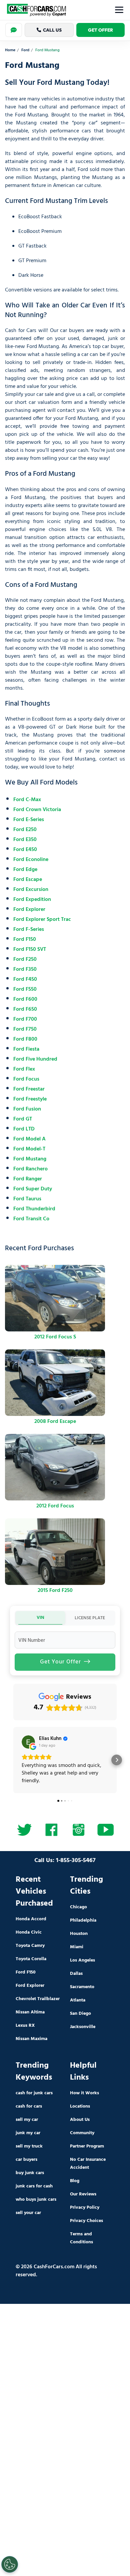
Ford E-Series (29, 820)
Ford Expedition (32, 900)
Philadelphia (83, 1920)
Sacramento (82, 1987)
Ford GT (23, 1119)
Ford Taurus (27, 1199)
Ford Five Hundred (35, 1059)
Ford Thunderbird (34, 1209)
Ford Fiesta (26, 1049)
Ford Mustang (30, 1159)
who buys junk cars (36, 2200)
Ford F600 (25, 999)
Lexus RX (25, 2026)
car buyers (26, 2160)
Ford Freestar (29, 1089)
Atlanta (78, 2000)
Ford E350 (25, 840)
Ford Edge (25, 870)
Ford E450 (25, 850)
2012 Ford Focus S (55, 1337)
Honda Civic (29, 1932)
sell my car (27, 2120)
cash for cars (29, 2106)
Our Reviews (83, 2194)
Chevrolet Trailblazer (38, 1999)
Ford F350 (25, 969)
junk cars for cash (34, 2186)
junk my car (28, 2133)
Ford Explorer (29, 910)
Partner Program (87, 2146)
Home (10, 50)
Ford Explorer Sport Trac (42, 920)
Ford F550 (25, 989)
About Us (80, 2120)
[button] (13, 1760)
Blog (75, 2181)
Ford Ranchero (30, 1169)
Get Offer (100, 30)
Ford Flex (24, 1069)
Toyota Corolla (31, 1959)
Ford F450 (25, 979)
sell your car (28, 2213)
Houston (79, 1934)
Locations (80, 2106)
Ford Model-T (29, 1149)
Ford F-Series (29, 930)
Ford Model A (29, 1139)
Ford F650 (25, 1009)
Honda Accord (31, 1919)
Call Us (52, 30)
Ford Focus (26, 1079)
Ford (25, 50)
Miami (77, 1947)
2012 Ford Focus (55, 1506)
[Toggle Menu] (119, 10)
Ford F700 (25, 1019)
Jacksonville (83, 2027)
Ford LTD (24, 1129)
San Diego (80, 2014)
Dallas (76, 1974)
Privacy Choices (86, 2221)
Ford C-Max (27, 800)
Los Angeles (82, 1960)
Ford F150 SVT (30, 949)
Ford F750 (25, 1029)
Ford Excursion (31, 890)
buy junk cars (30, 2173)
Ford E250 (25, 830)
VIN (40, 1618)
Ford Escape (28, 880)
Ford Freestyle (30, 1099)
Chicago (78, 1907)
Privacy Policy (85, 2208)
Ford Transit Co (31, 1219)
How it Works (84, 2093)
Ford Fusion (27, 1109)
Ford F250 (25, 959)
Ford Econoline (31, 860)
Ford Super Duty (33, 1189)
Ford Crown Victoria (37, 810)
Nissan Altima (30, 2012)
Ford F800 (25, 1039)
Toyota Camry (30, 1946)
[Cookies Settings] (10, 2564)
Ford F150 (25, 940)
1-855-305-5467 (76, 1861)
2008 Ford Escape (55, 1422)
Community (82, 2133)
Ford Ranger (28, 1179)
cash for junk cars (34, 2093)
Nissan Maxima (31, 2039)
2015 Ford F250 (55, 1591)
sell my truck (29, 2146)
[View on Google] (28, 1742)
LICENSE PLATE (90, 1618)
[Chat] (14, 30)
